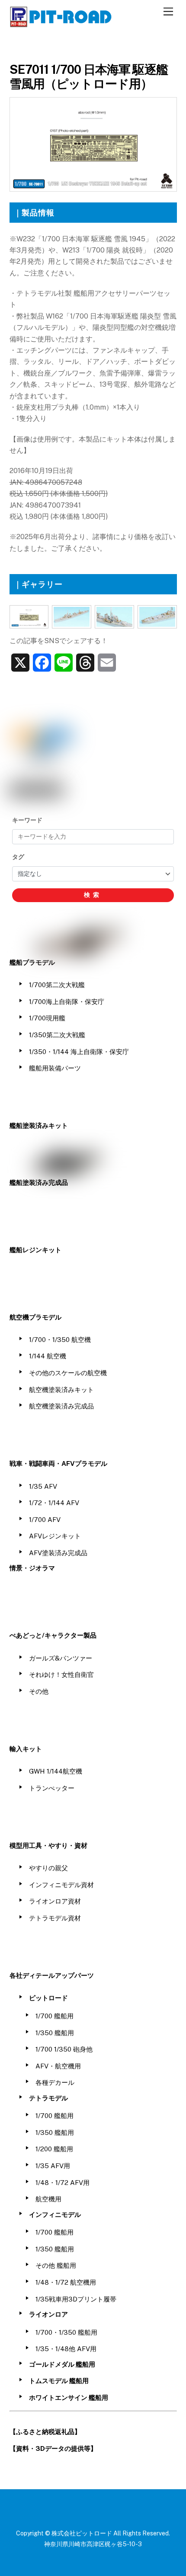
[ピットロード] (61, 23)
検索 (93, 895)
